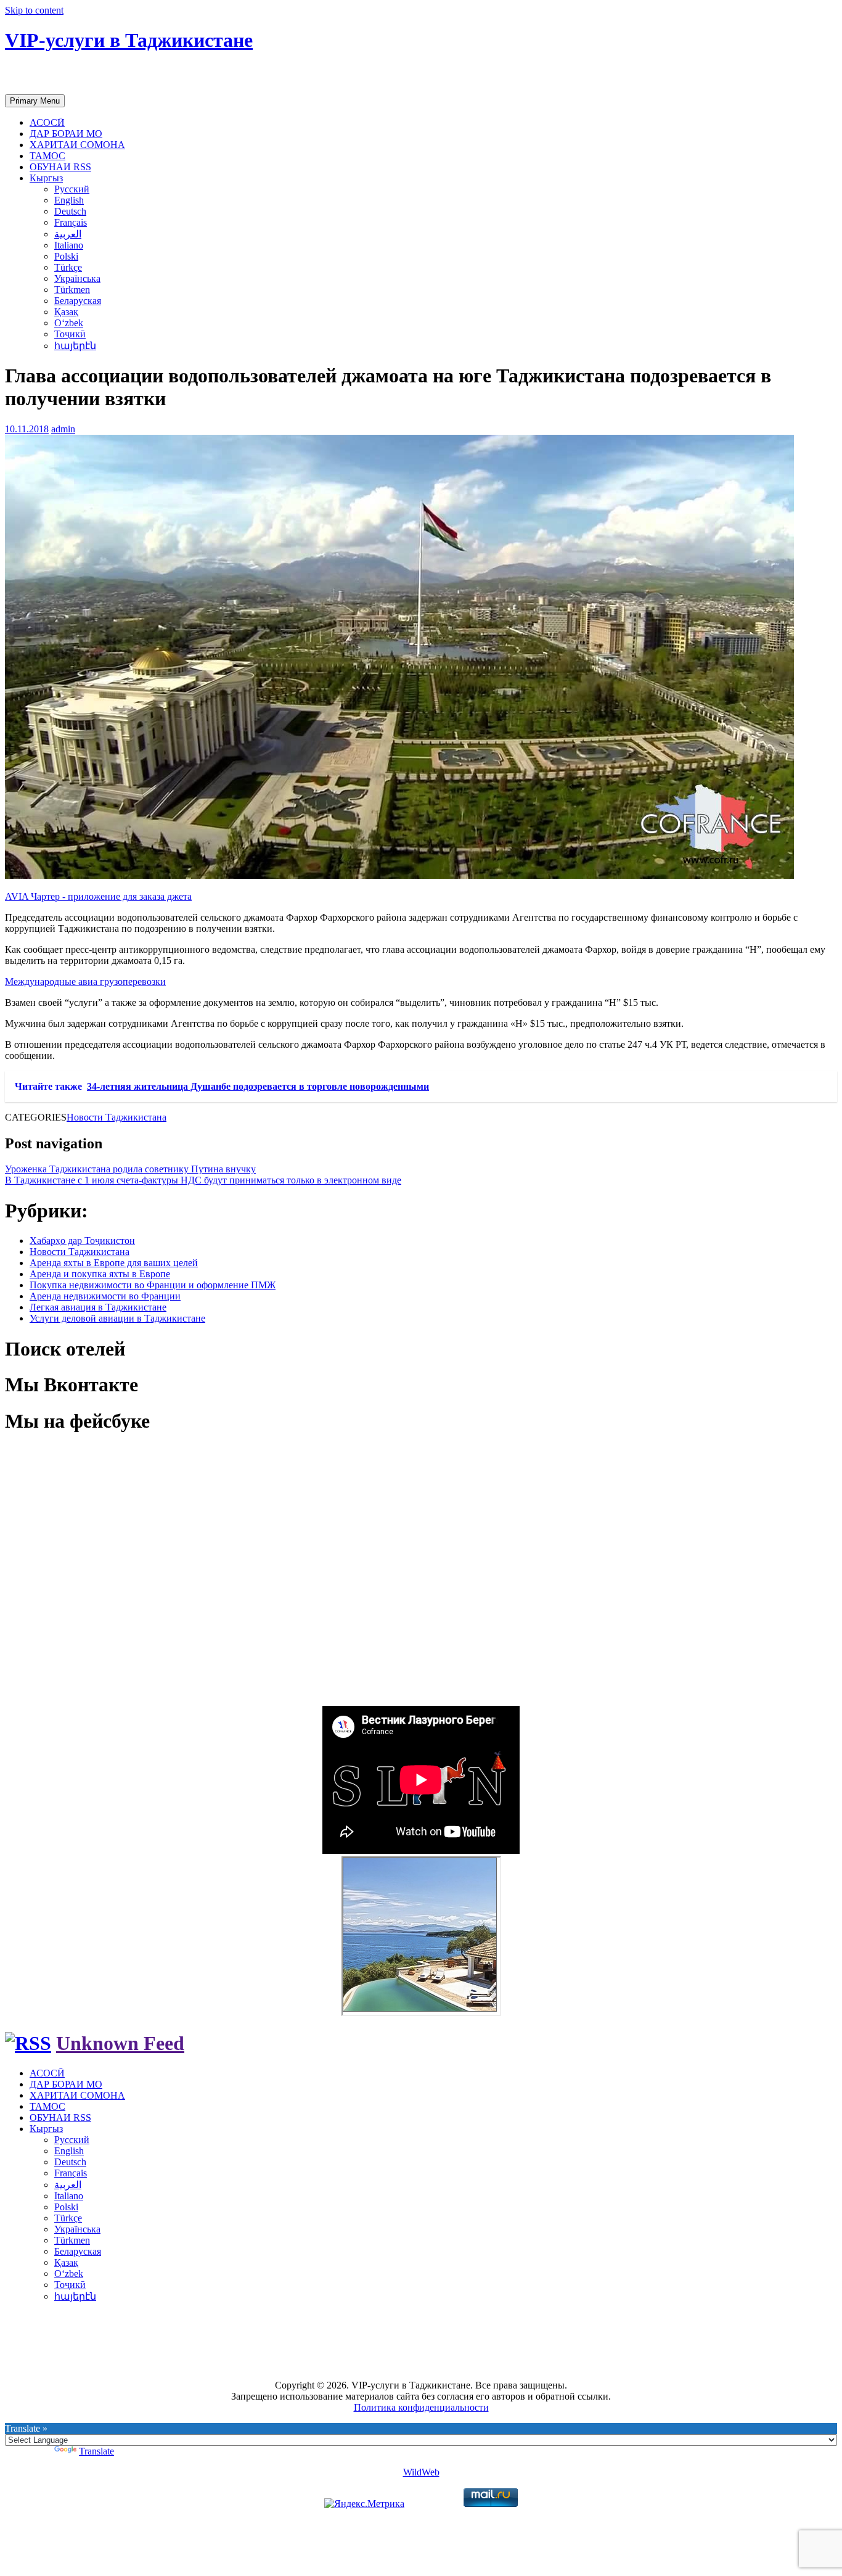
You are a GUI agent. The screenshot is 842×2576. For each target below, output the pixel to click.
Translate (96, 2451)
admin (63, 429)
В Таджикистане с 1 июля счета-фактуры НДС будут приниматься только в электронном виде (203, 1180)
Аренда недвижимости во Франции (105, 1296)
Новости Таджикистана (116, 1117)
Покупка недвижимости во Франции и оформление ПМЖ (153, 1285)
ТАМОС (47, 156)
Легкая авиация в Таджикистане (98, 1307)
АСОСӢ (47, 122)
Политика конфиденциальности (421, 2407)
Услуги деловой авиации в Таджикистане (117, 1318)
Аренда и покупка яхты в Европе (100, 1274)
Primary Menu (35, 101)
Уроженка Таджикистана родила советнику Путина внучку (130, 1169)
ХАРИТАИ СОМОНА (77, 145)
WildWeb (421, 2472)
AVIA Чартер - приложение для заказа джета (98, 896)
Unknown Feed (120, 2043)
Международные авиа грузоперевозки (85, 981)
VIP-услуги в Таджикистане (129, 40)
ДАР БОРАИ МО (66, 134)
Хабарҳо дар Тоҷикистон (82, 1241)
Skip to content (34, 10)
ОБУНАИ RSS (60, 167)
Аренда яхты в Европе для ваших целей (114, 1263)
